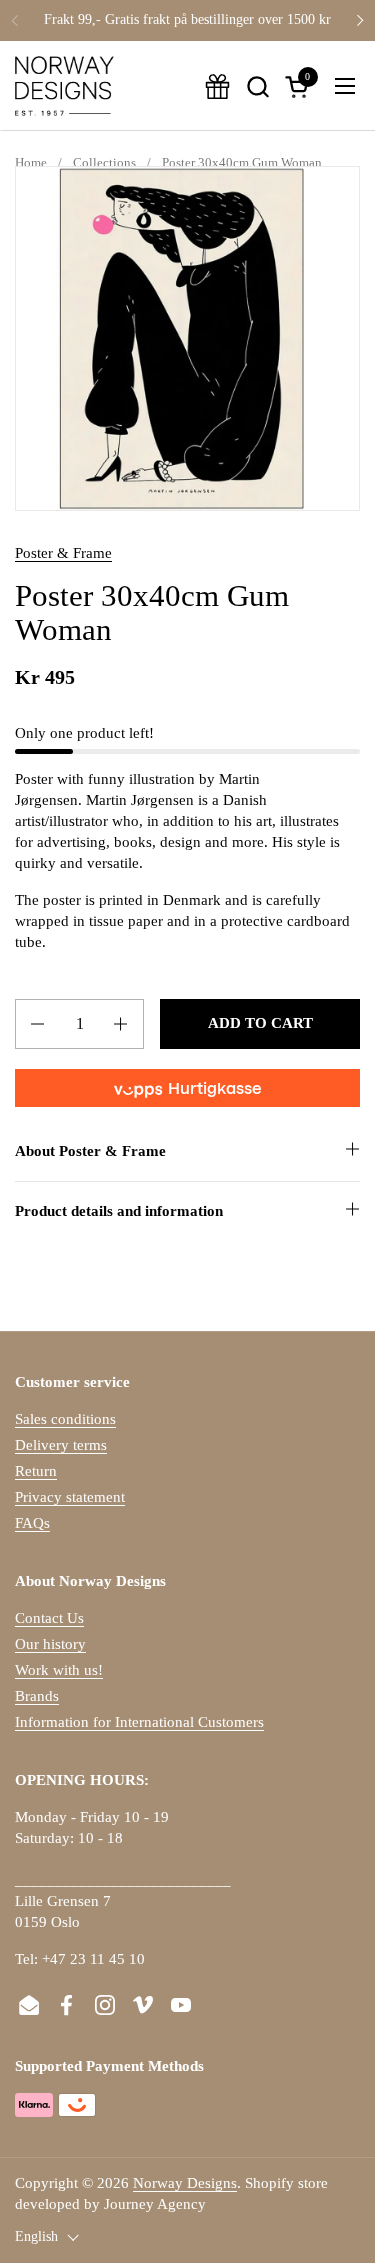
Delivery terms (61, 1445)
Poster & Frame (63, 553)
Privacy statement (70, 1497)
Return (36, 1471)
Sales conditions (65, 1419)
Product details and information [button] (119, 1211)
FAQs (32, 1523)
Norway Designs (185, 2183)
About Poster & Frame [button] (90, 1151)
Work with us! (59, 1670)
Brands (37, 1696)
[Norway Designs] (64, 86)
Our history (50, 1644)
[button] (257, 86)
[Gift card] (217, 86)
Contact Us (49, 1618)
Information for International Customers (139, 1722)
